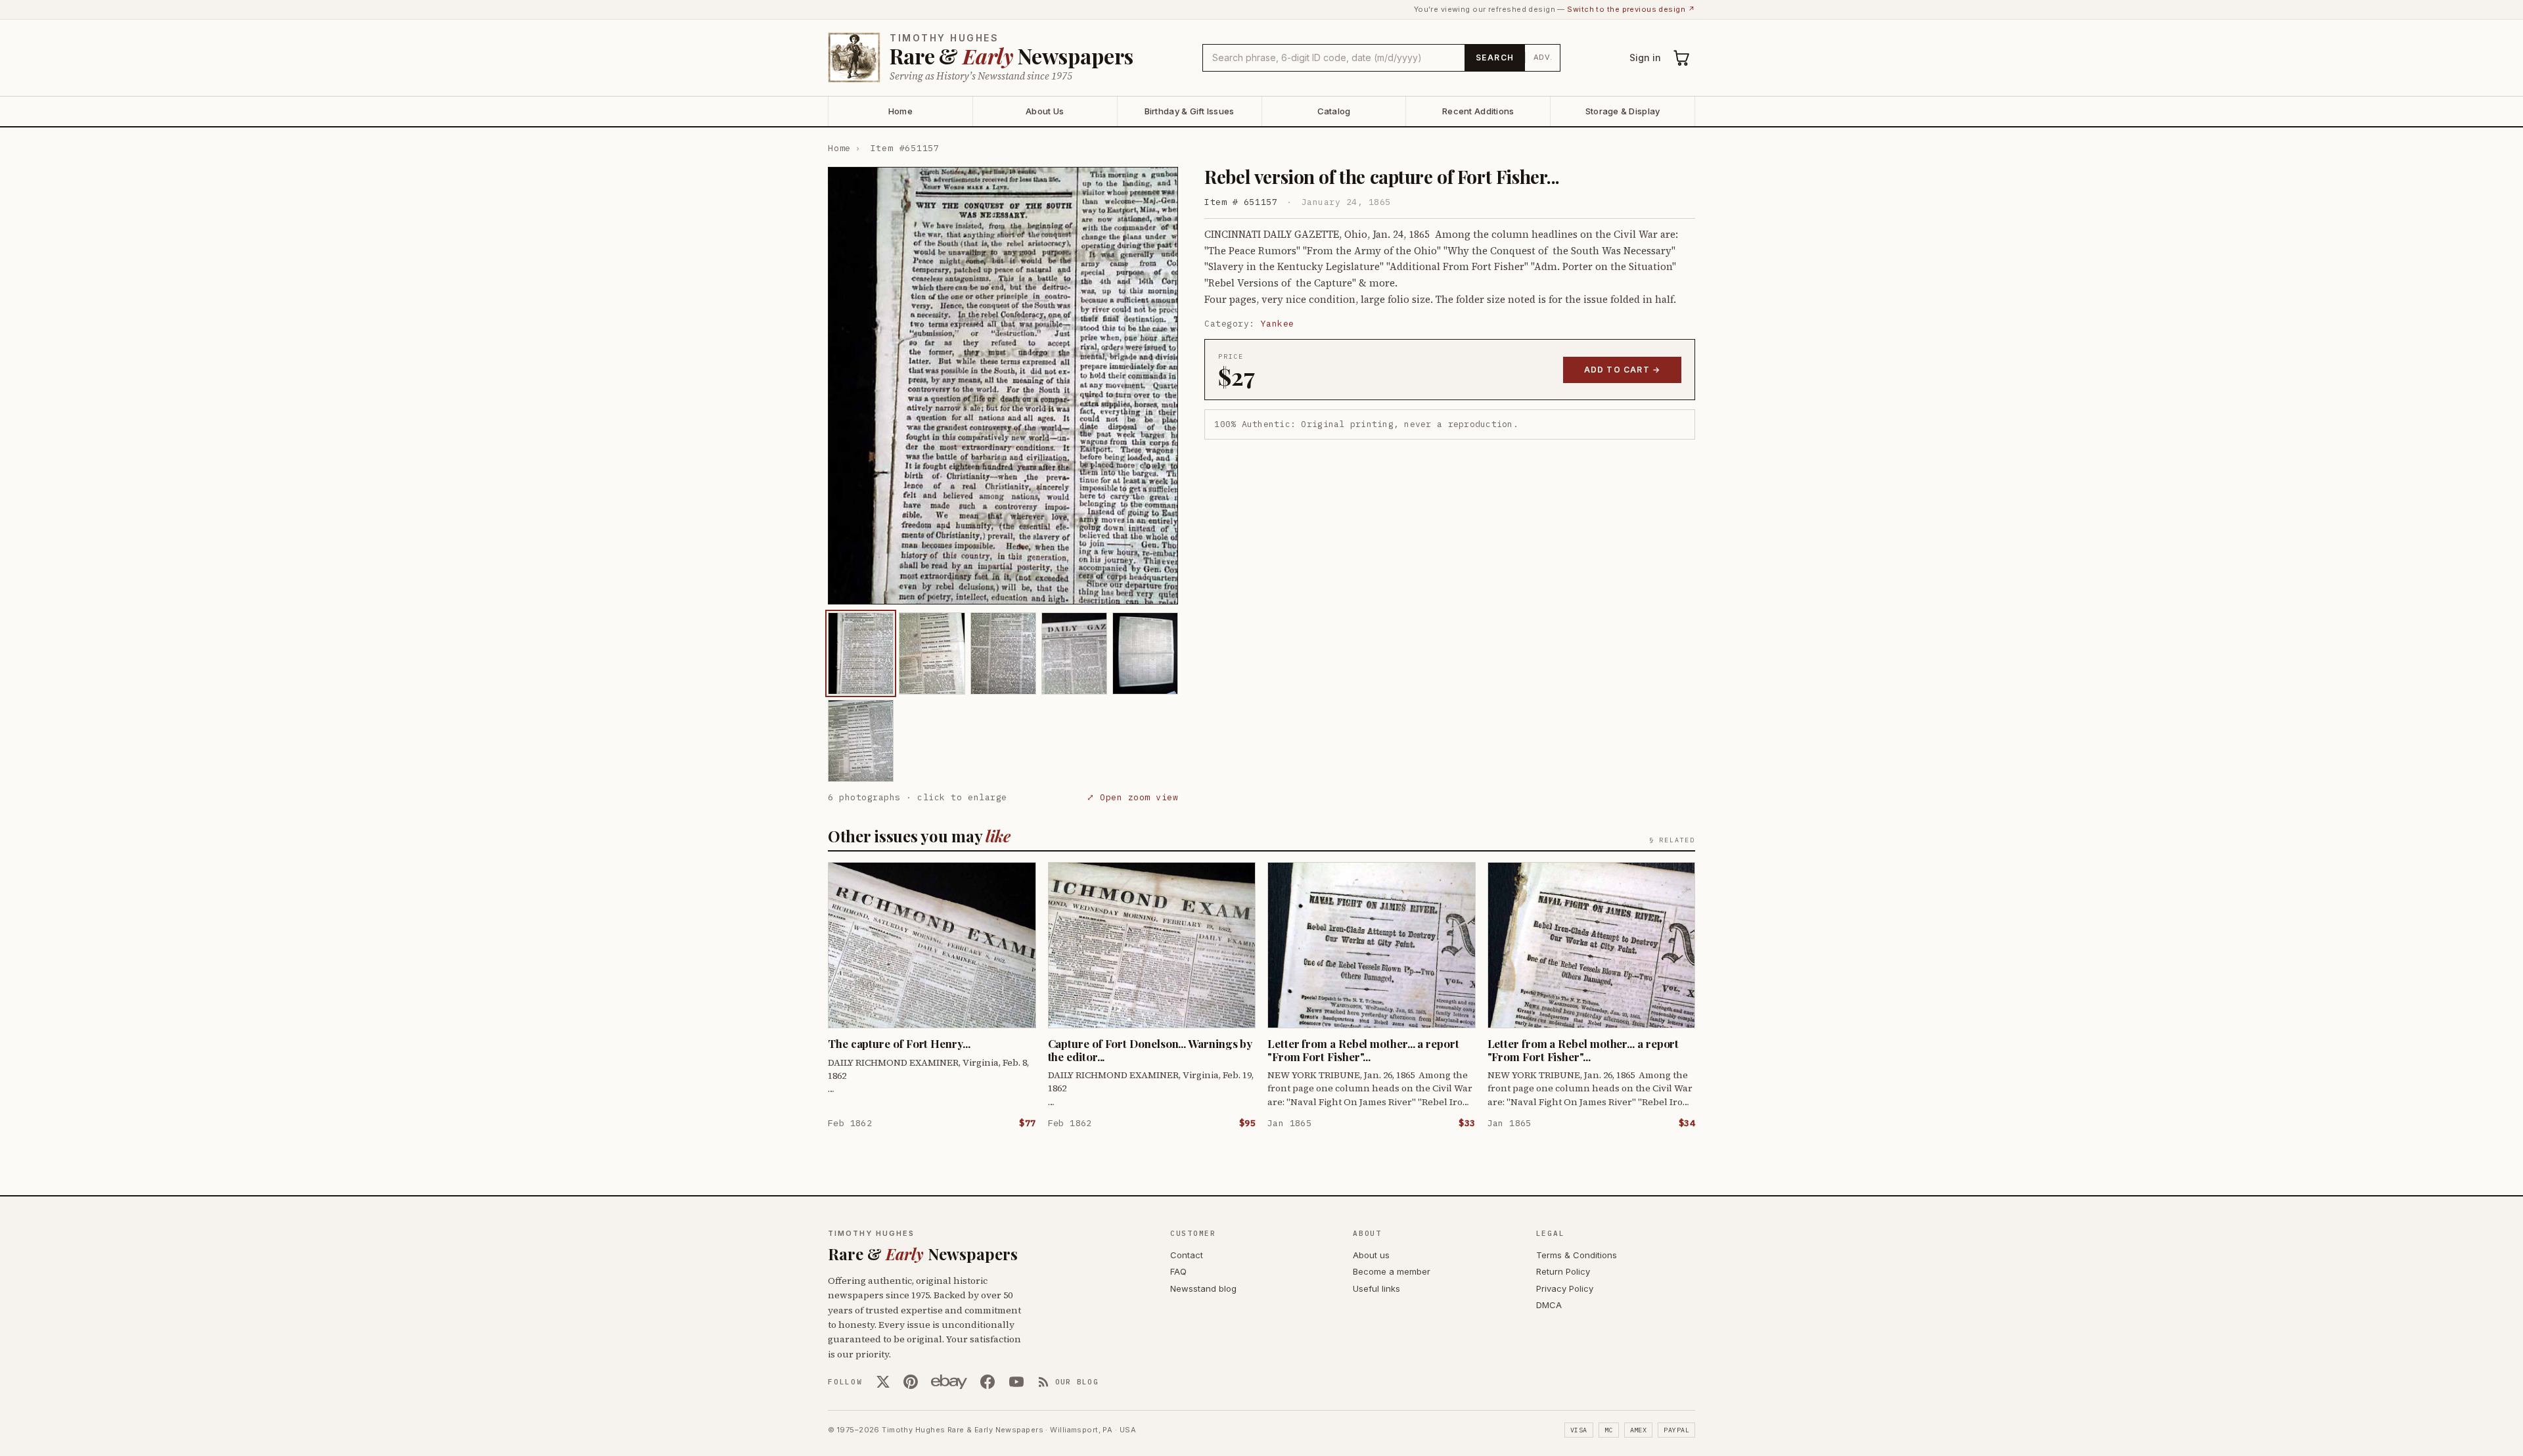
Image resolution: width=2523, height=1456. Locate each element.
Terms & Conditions (1577, 1255)
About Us (1045, 111)
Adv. (1543, 57)
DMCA (1549, 1305)
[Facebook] (988, 1382)
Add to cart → (1623, 370)
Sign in (1645, 57)
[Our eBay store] (949, 1382)
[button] (1003, 386)
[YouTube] (1016, 1382)
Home (900, 111)
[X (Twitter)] (883, 1382)
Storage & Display (1623, 111)
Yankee (1278, 324)
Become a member (1392, 1271)
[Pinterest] (911, 1382)
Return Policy (1563, 1271)
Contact (1187, 1255)
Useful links (1376, 1288)
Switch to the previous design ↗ (1631, 9)
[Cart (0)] (1682, 58)
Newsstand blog (1203, 1288)
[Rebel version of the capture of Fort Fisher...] (861, 653)
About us (1371, 1255)
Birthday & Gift (1190, 111)
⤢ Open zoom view (1132, 797)
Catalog (1334, 111)
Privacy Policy (1565, 1288)
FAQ (1178, 1271)
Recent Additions (1478, 111)
